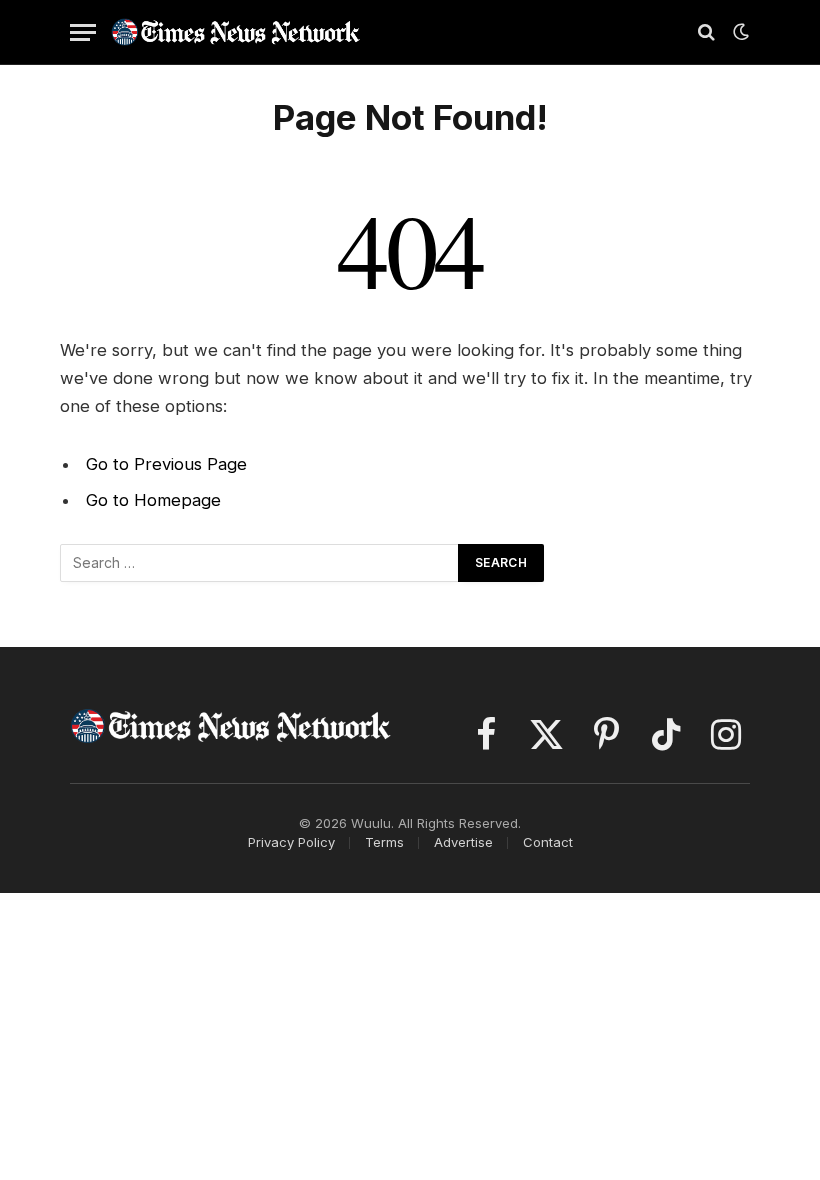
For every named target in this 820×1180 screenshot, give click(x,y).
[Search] (706, 32)
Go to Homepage (153, 500)
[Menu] (83, 32)
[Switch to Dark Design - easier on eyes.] (739, 32)
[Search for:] (260, 563)
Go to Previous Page (166, 464)
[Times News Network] (236, 31)
